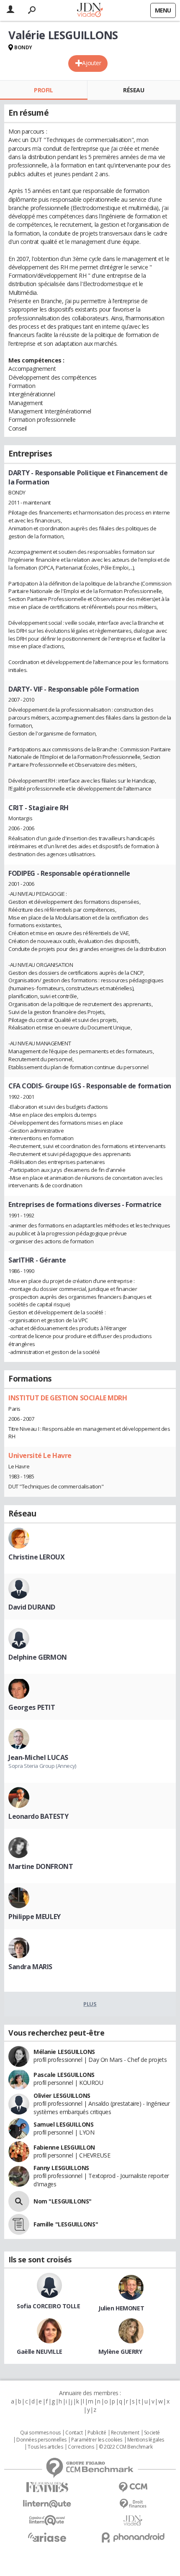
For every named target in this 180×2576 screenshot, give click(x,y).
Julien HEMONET (121, 2308)
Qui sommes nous (40, 2433)
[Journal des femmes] (47, 2487)
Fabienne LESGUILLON (64, 2147)
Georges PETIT (32, 1707)
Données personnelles (41, 2440)
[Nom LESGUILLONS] (19, 2201)
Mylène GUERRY (120, 2352)
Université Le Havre (40, 1455)
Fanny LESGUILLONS (61, 2168)
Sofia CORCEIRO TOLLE (49, 2306)
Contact (74, 2433)
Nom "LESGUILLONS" (63, 2201)
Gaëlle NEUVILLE (40, 2352)
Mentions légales (146, 2440)
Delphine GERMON (38, 1657)
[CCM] (133, 2487)
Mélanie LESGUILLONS (64, 2052)
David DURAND (32, 1607)
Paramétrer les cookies (97, 2440)
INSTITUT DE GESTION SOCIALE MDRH (68, 1398)
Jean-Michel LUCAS (38, 1757)
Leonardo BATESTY (38, 1816)
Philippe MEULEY (35, 1917)
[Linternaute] (47, 2504)
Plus (90, 2004)
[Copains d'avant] (47, 2520)
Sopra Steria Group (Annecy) (42, 1766)
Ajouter (91, 63)
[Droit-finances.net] (133, 2504)
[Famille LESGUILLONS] (19, 2224)
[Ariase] (47, 2537)
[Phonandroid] (133, 2537)
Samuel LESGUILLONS (63, 2124)
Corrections (81, 2447)
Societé (152, 2433)
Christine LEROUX (36, 1557)
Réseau (134, 90)
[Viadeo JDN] (133, 2521)
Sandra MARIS (30, 1967)
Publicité (97, 2433)
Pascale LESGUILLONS (64, 2075)
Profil (43, 90)
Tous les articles (45, 2447)
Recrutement (125, 2433)
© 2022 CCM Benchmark (126, 2447)
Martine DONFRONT (41, 1866)
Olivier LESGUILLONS (62, 2096)
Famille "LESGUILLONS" (66, 2224)
